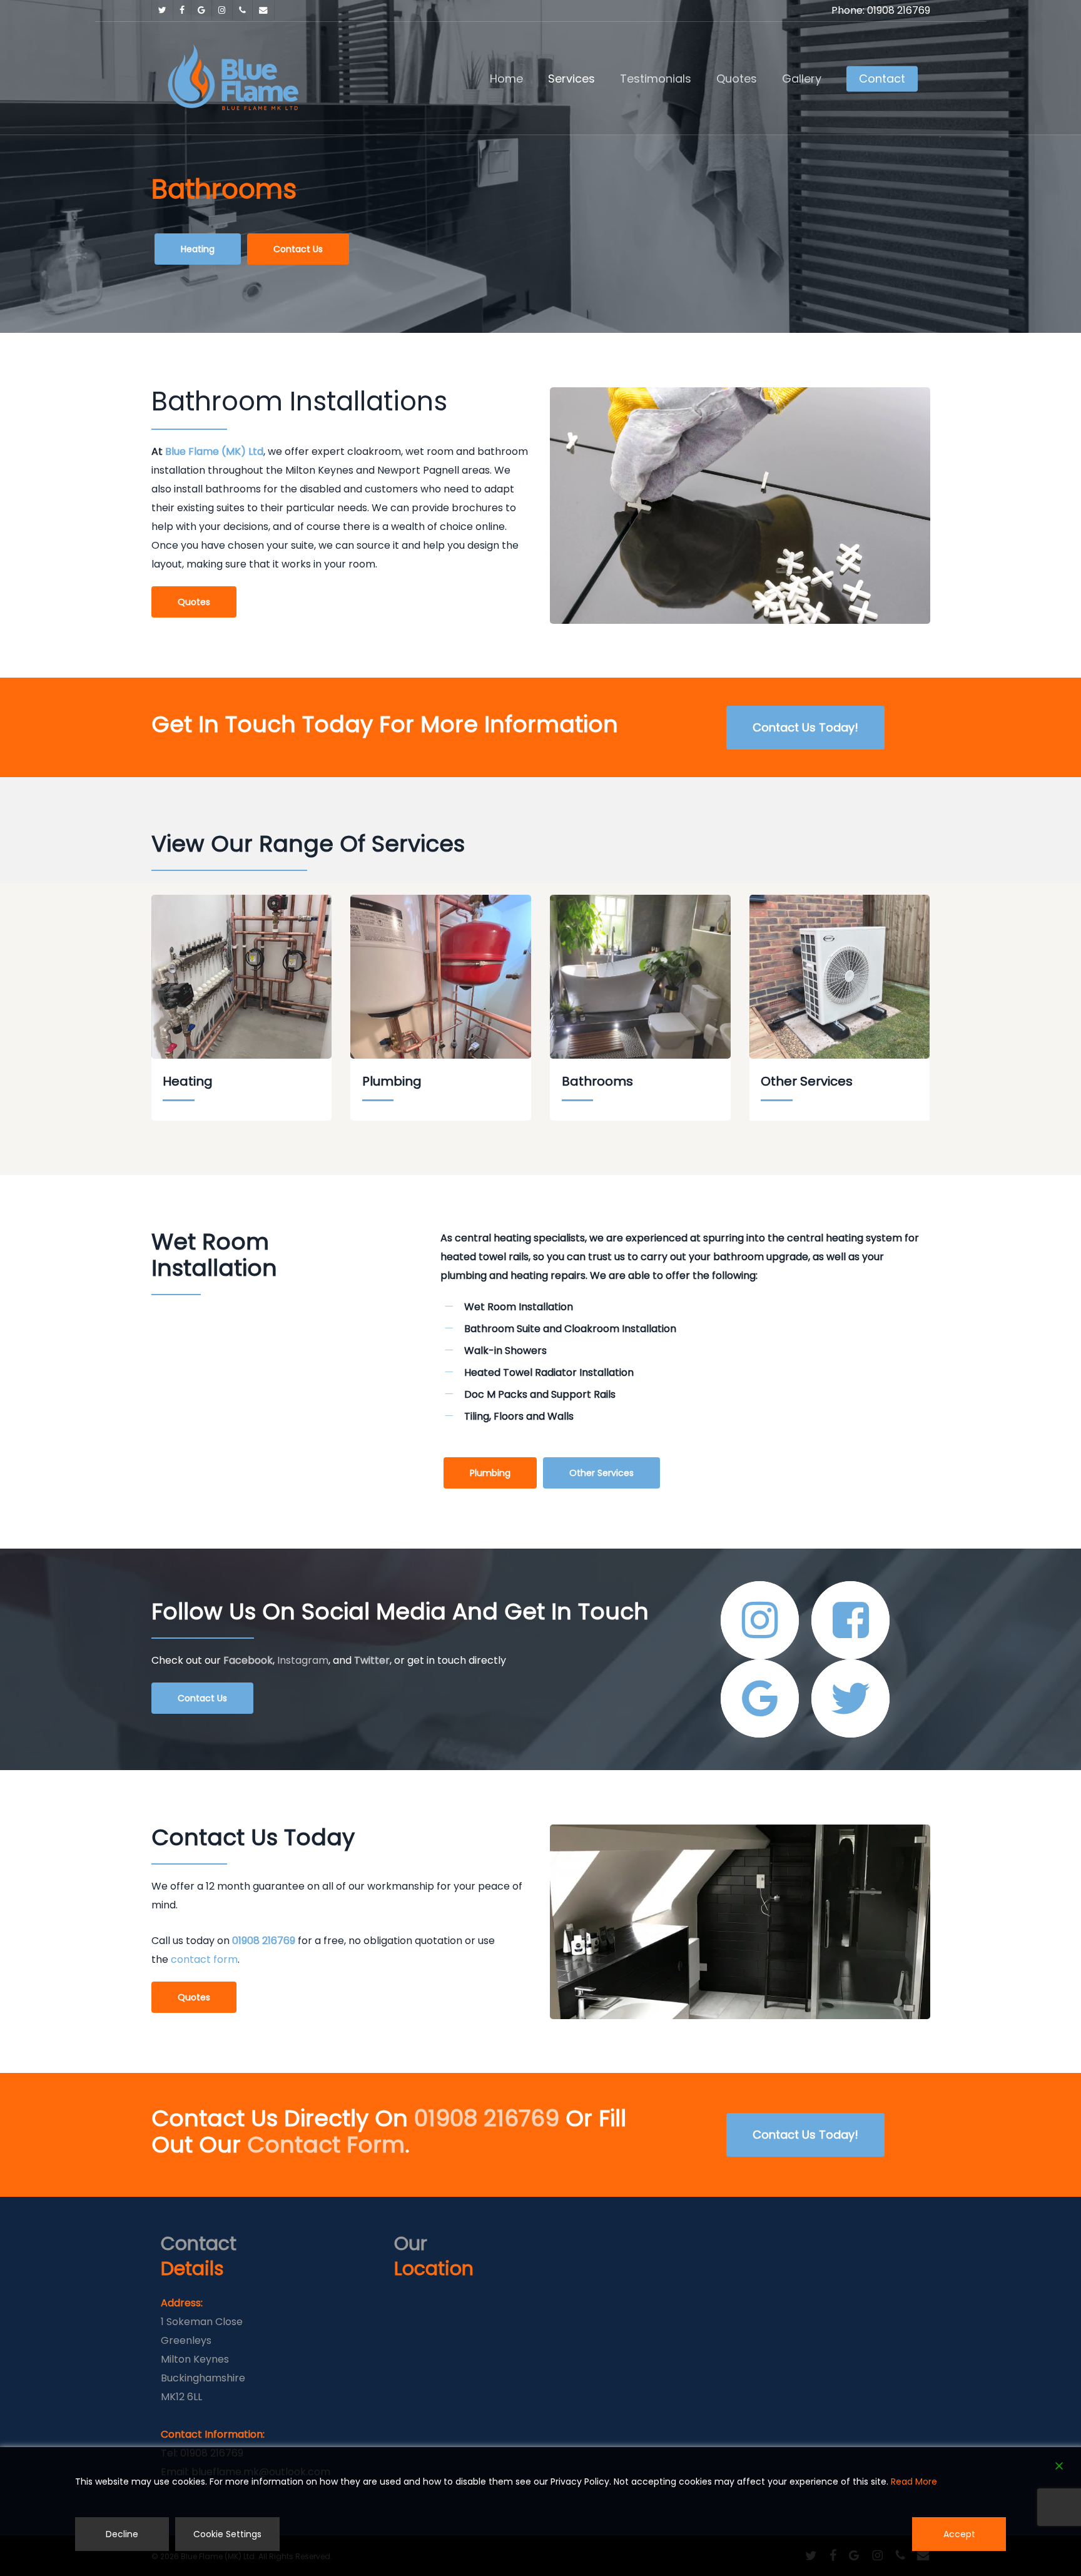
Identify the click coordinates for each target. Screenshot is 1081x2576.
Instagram (303, 1660)
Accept (959, 2534)
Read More (914, 2482)
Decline (122, 2534)
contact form (204, 1959)
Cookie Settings (227, 2534)
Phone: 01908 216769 (881, 10)
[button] (198, 249)
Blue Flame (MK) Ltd (214, 451)
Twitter (371, 1660)
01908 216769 (264, 1941)
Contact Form (326, 2145)
